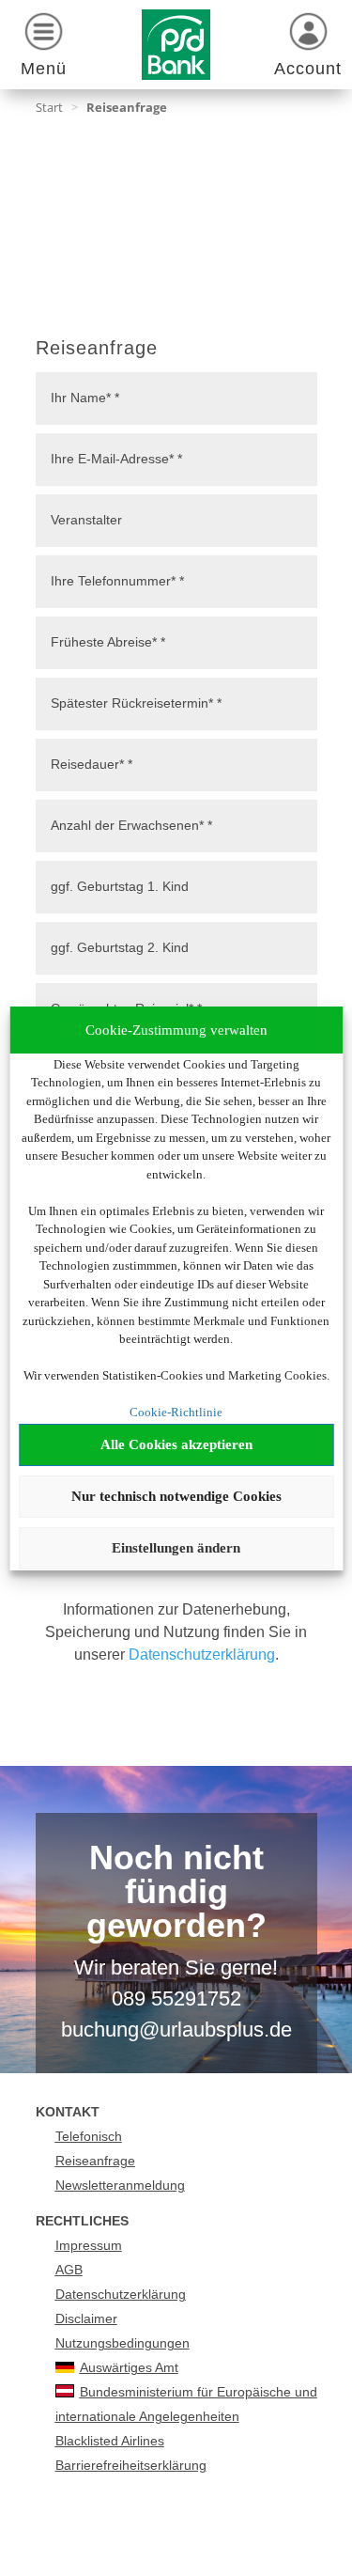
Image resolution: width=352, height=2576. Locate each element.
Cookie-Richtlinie (176, 1412)
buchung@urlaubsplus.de (176, 2030)
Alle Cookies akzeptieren (176, 1444)
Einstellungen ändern (176, 1548)
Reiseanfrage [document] (97, 348)
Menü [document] (44, 69)
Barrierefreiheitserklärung (131, 2465)
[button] (44, 48)
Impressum (89, 2245)
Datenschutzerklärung (202, 1655)
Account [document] (308, 69)
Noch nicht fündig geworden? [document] (176, 1893)
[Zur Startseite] (176, 45)
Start (49, 107)
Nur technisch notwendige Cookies (176, 1496)
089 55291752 (176, 1998)
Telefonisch (89, 2136)
